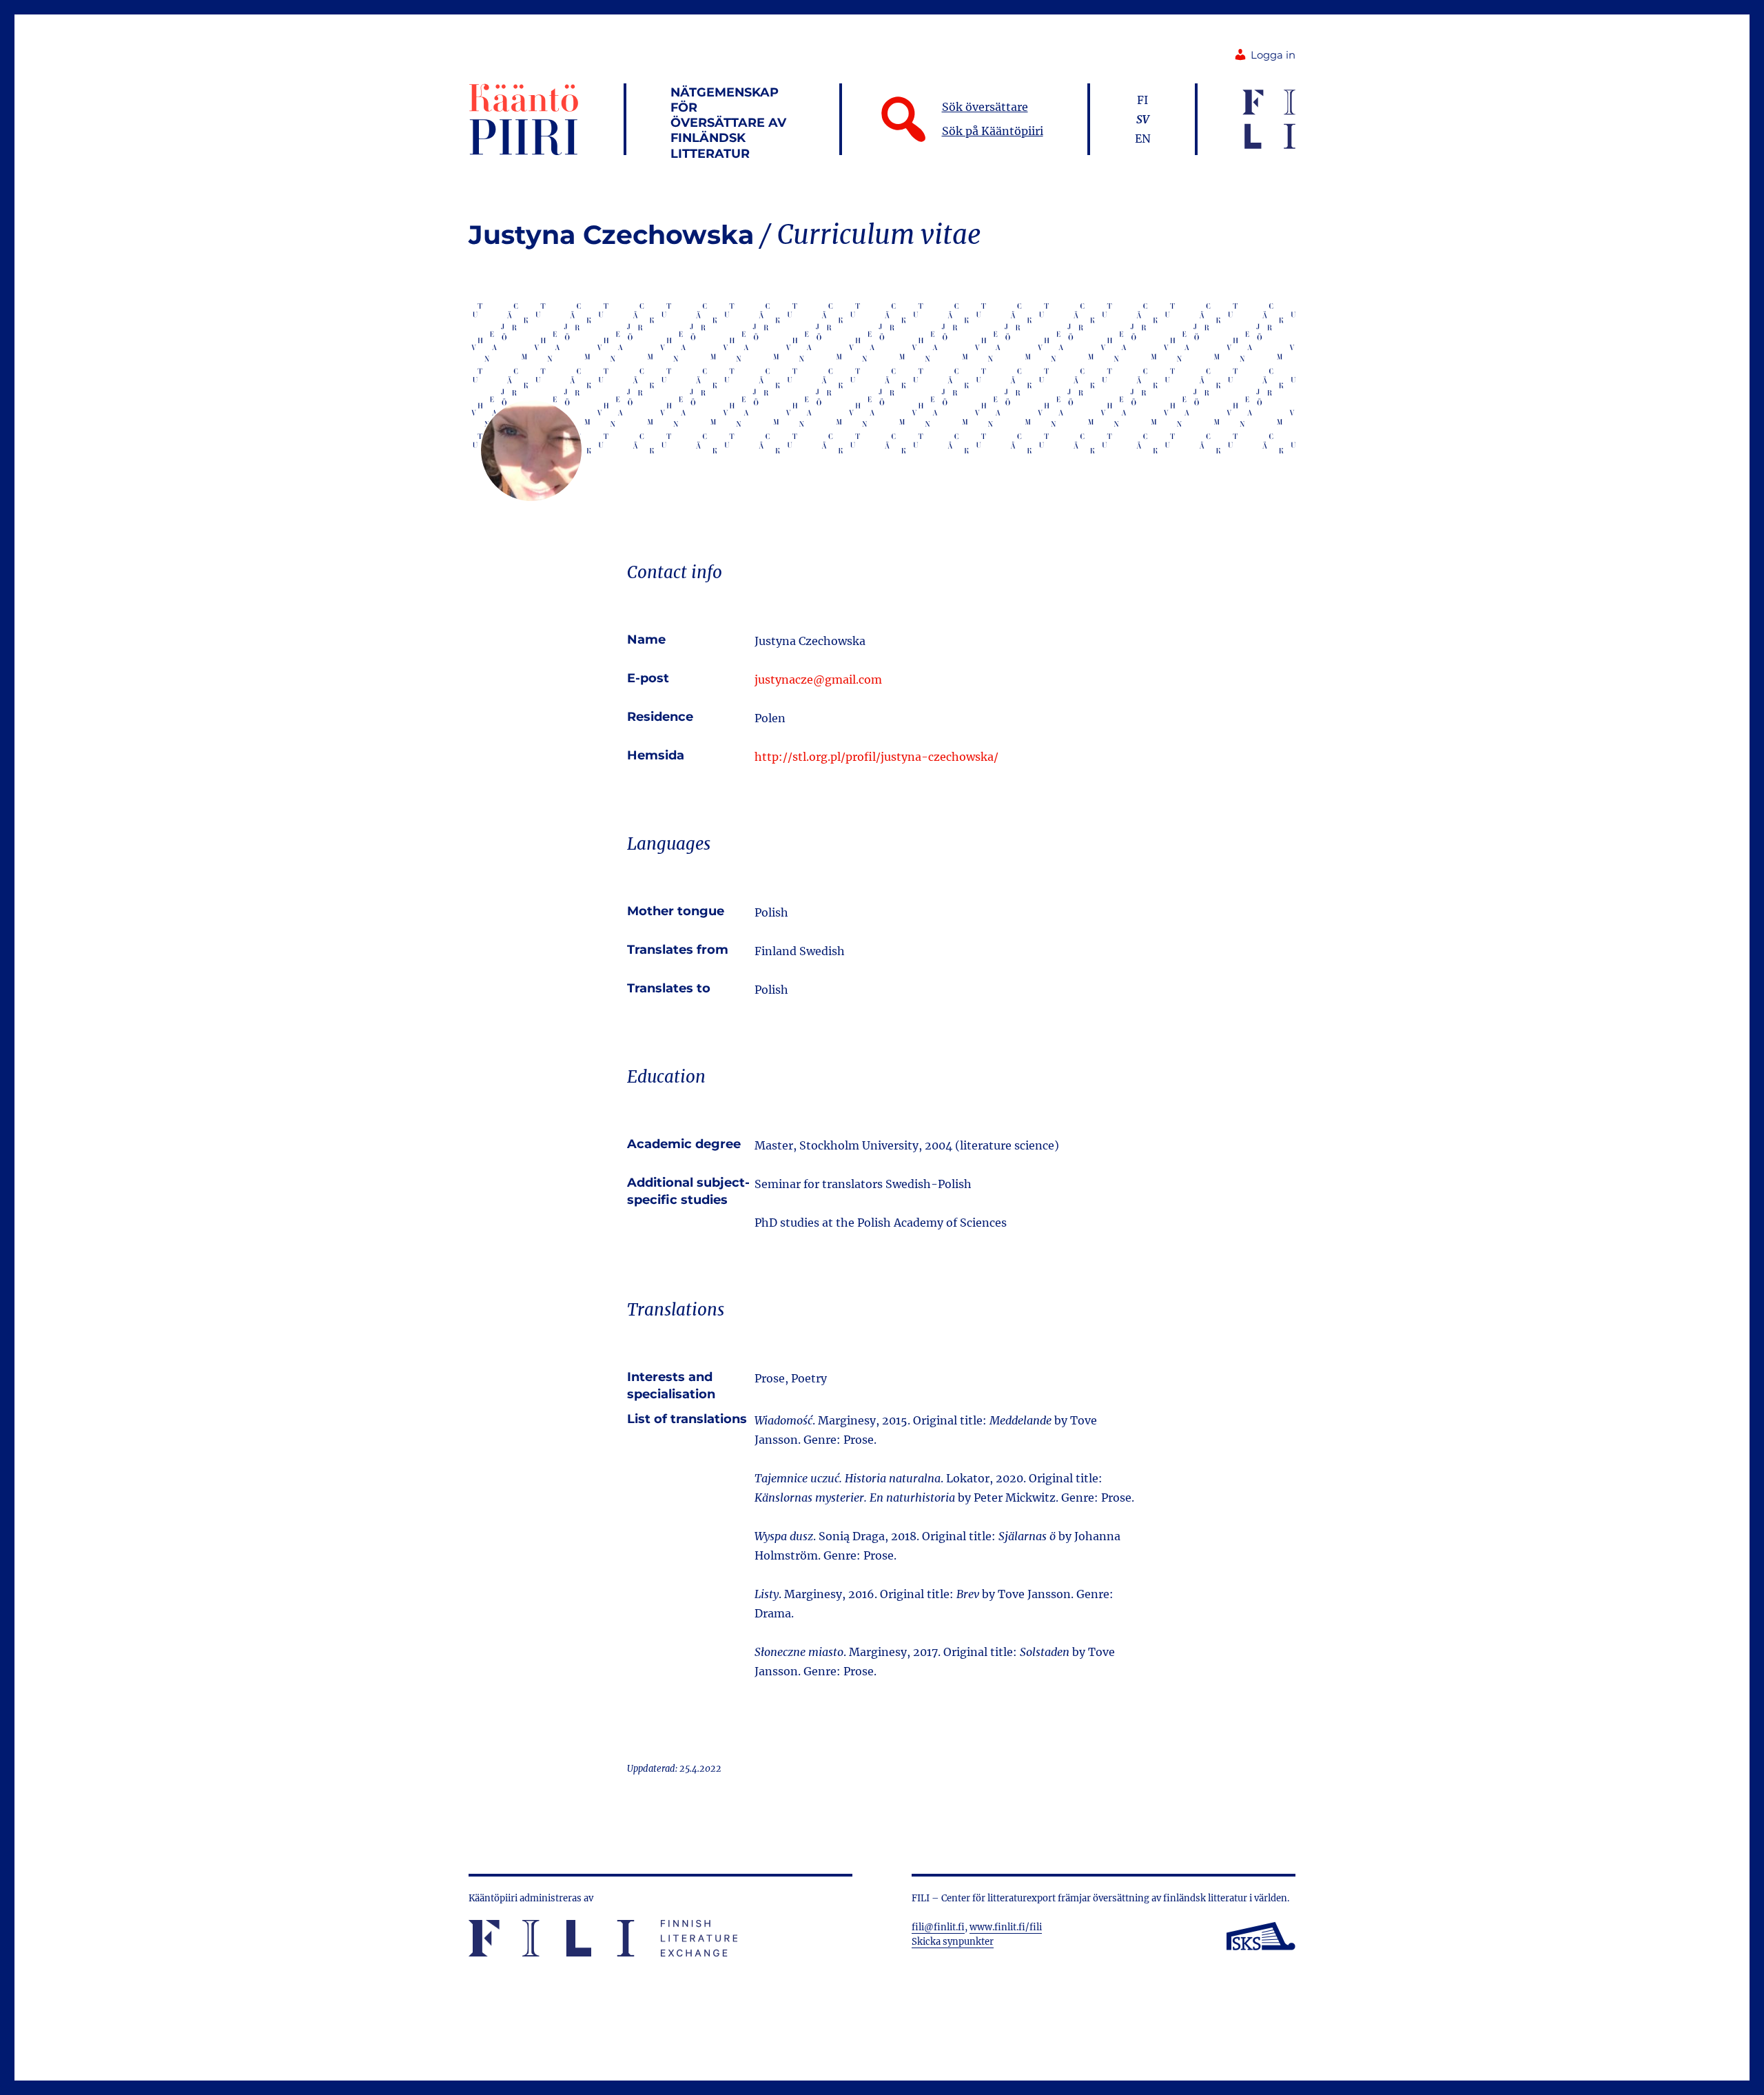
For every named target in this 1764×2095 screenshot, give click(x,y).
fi (1142, 100)
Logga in (1273, 55)
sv (1143, 119)
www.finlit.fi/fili (1006, 1927)
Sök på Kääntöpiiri (993, 131)
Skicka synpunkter (953, 1942)
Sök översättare (985, 107)
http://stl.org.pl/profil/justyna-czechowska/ (876, 757)
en (1143, 139)
